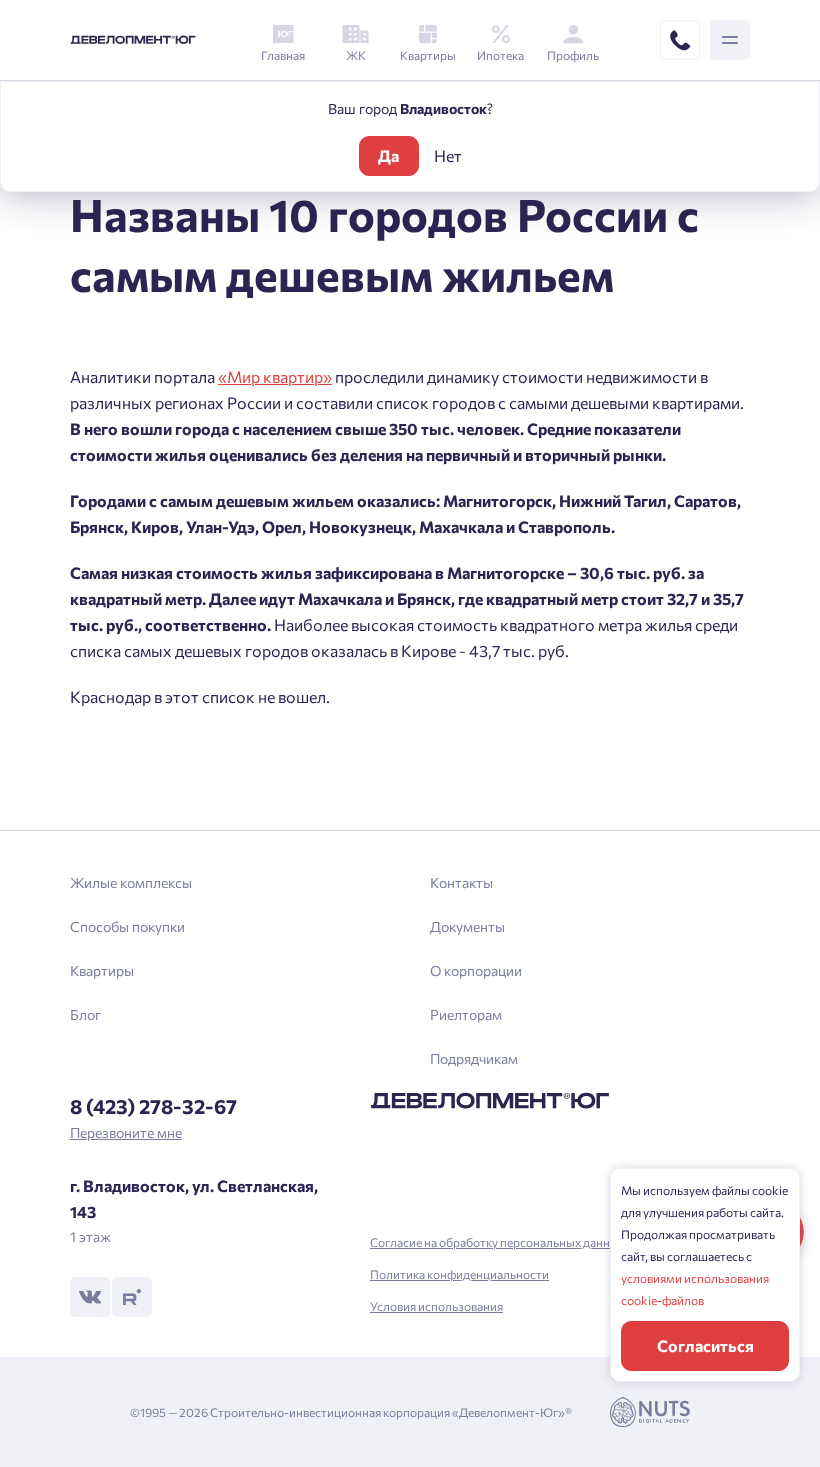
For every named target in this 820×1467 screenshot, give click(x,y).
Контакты (461, 882)
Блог (85, 1014)
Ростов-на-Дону (284, 761)
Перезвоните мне (126, 1132)
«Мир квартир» (275, 376)
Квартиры (102, 970)
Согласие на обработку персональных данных (497, 1242)
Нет (448, 155)
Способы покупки (127, 926)
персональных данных (353, 771)
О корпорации (476, 970)
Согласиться (705, 1345)
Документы (467, 926)
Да (388, 155)
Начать (410, 806)
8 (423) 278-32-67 (153, 1106)
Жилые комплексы (131, 882)
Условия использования (436, 1306)
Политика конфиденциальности (459, 1274)
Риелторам (466, 1014)
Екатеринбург (275, 795)
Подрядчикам (474, 1058)
